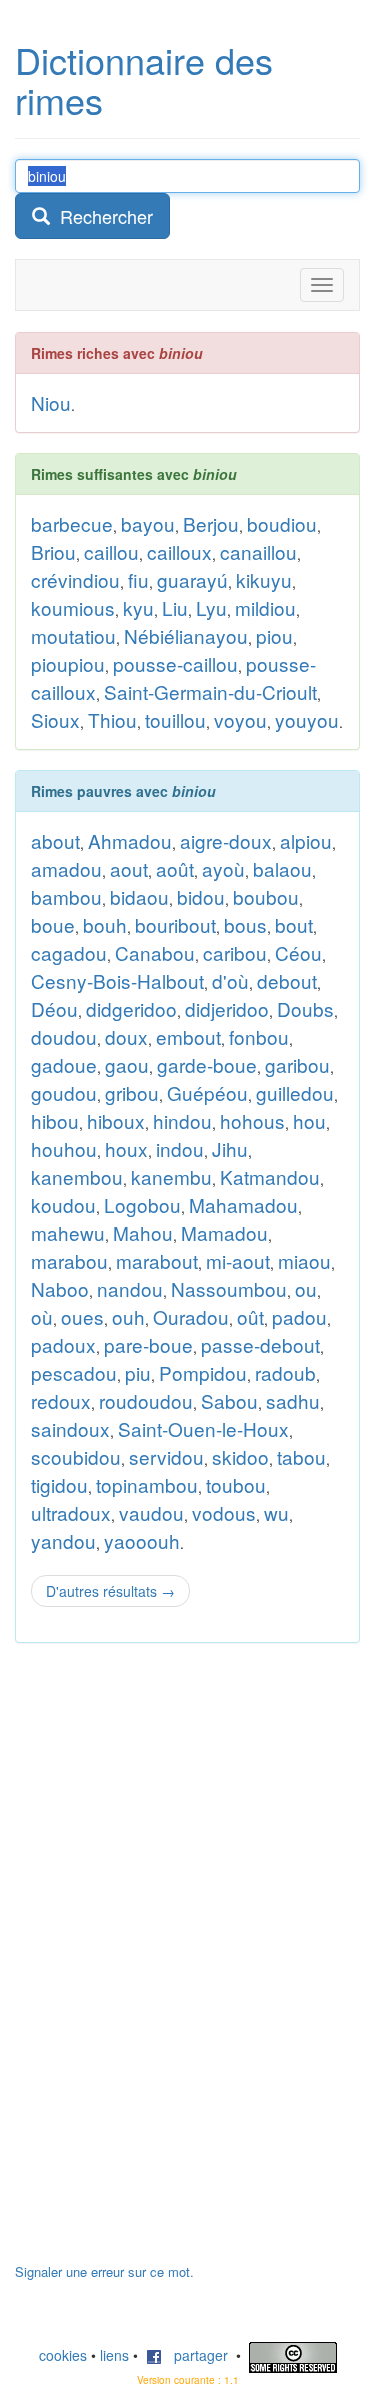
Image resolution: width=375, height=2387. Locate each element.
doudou (64, 1036)
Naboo (60, 1288)
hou (309, 1120)
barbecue (72, 523)
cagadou (69, 952)
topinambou (147, 1484)
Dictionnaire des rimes (144, 79)
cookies (63, 2355)
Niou (51, 402)
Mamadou (224, 1232)
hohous (252, 1120)
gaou (127, 1064)
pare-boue (148, 1344)
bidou (201, 896)
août (175, 868)
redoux (61, 1400)
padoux (63, 1344)
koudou (63, 1204)
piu (138, 1372)
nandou (130, 1288)
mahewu (68, 1232)
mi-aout (238, 1260)
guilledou (295, 1092)
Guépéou (207, 1092)
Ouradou (191, 1316)
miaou (304, 1260)
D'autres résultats (110, 1591)
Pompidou (203, 1372)
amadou (66, 868)
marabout (157, 1260)
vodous (224, 1512)
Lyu (211, 607)
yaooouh (142, 1540)
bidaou (139, 896)
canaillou (258, 551)
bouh (105, 924)
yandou (63, 1540)
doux (126, 1036)
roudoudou (146, 1400)
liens (114, 2355)
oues (82, 1316)
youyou (307, 719)
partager (195, 2355)
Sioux (55, 719)
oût (250, 1316)
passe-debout (260, 1344)
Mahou (143, 1232)
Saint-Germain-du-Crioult (210, 691)
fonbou (259, 1036)
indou (180, 1148)
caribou (235, 952)
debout (287, 980)
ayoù (223, 868)
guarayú (192, 579)
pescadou (74, 1372)
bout (294, 924)
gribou (132, 1092)
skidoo (240, 1456)
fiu (138, 579)
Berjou (211, 523)
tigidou (59, 1484)
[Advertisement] (165, 1963)
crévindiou (75, 579)
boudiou (282, 523)
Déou (54, 1008)
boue (53, 924)
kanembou (77, 1176)
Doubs (305, 1008)
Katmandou (270, 1176)
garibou (297, 1064)
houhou (64, 1148)
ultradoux (71, 1512)
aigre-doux (226, 840)
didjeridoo (227, 1008)
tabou (301, 1456)
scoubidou (76, 1456)
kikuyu (264, 579)
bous (245, 924)
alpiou (306, 840)
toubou (236, 1484)
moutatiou (73, 635)
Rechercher (101, 216)
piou (274, 635)
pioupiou (68, 663)
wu (276, 1512)
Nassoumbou (229, 1288)
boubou (266, 896)
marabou (69, 1260)
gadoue (64, 1064)
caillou (111, 551)
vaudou (151, 1512)
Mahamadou (243, 1204)
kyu (138, 607)
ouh (128, 1316)
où (42, 1316)
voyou (240, 719)
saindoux (70, 1428)
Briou (53, 551)
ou (306, 1288)
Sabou (229, 1400)
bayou (148, 523)
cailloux (179, 551)
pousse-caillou (175, 663)
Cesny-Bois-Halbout (117, 980)
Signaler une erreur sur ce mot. (104, 2271)
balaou (282, 868)
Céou (298, 952)
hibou (55, 1120)
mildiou (265, 607)
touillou (175, 719)
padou (299, 1316)
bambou (66, 896)
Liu (175, 607)
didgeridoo (131, 1008)
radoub (285, 1372)
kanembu (171, 1176)
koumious (73, 607)
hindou (182, 1120)
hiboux (116, 1120)
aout (129, 868)
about (55, 840)
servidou (166, 1456)
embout (188, 1036)
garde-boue (207, 1064)
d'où (230, 980)
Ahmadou (130, 840)
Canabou (155, 952)
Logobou (142, 1204)
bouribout (175, 924)
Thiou (112, 719)
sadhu (293, 1400)
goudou (64, 1092)
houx (126, 1148)
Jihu (230, 1148)
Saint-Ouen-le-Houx (203, 1428)
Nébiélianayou (186, 635)
